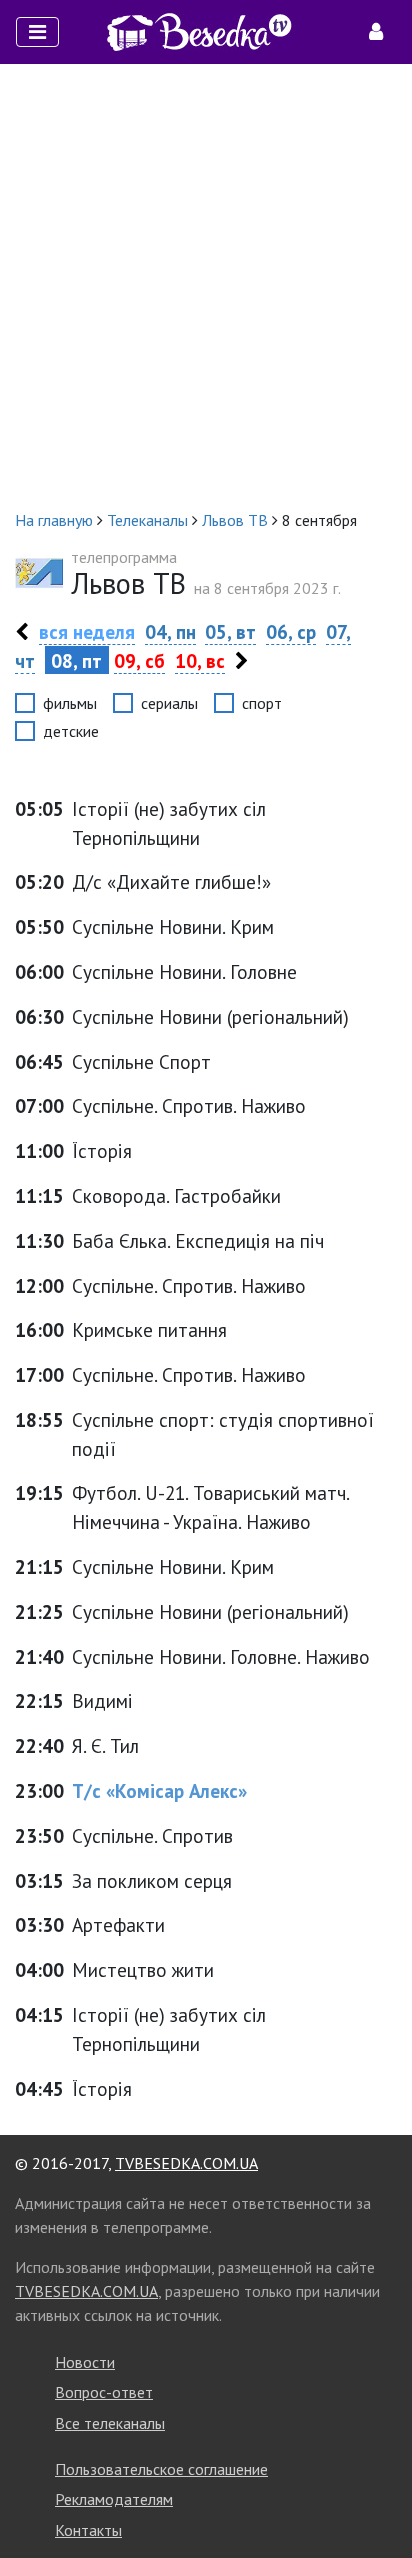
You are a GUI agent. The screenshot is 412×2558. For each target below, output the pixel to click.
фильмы (70, 703)
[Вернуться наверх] (377, 2498)
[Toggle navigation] (37, 32)
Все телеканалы (110, 2423)
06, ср (291, 631)
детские (71, 731)
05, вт (230, 631)
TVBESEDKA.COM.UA (186, 2163)
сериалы (169, 703)
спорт (262, 703)
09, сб (139, 660)
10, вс (200, 660)
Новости (85, 2362)
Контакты (88, 2530)
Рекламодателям (114, 2499)
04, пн (170, 631)
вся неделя (87, 631)
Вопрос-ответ (104, 2392)
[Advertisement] (206, 286)
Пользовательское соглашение (161, 2469)
